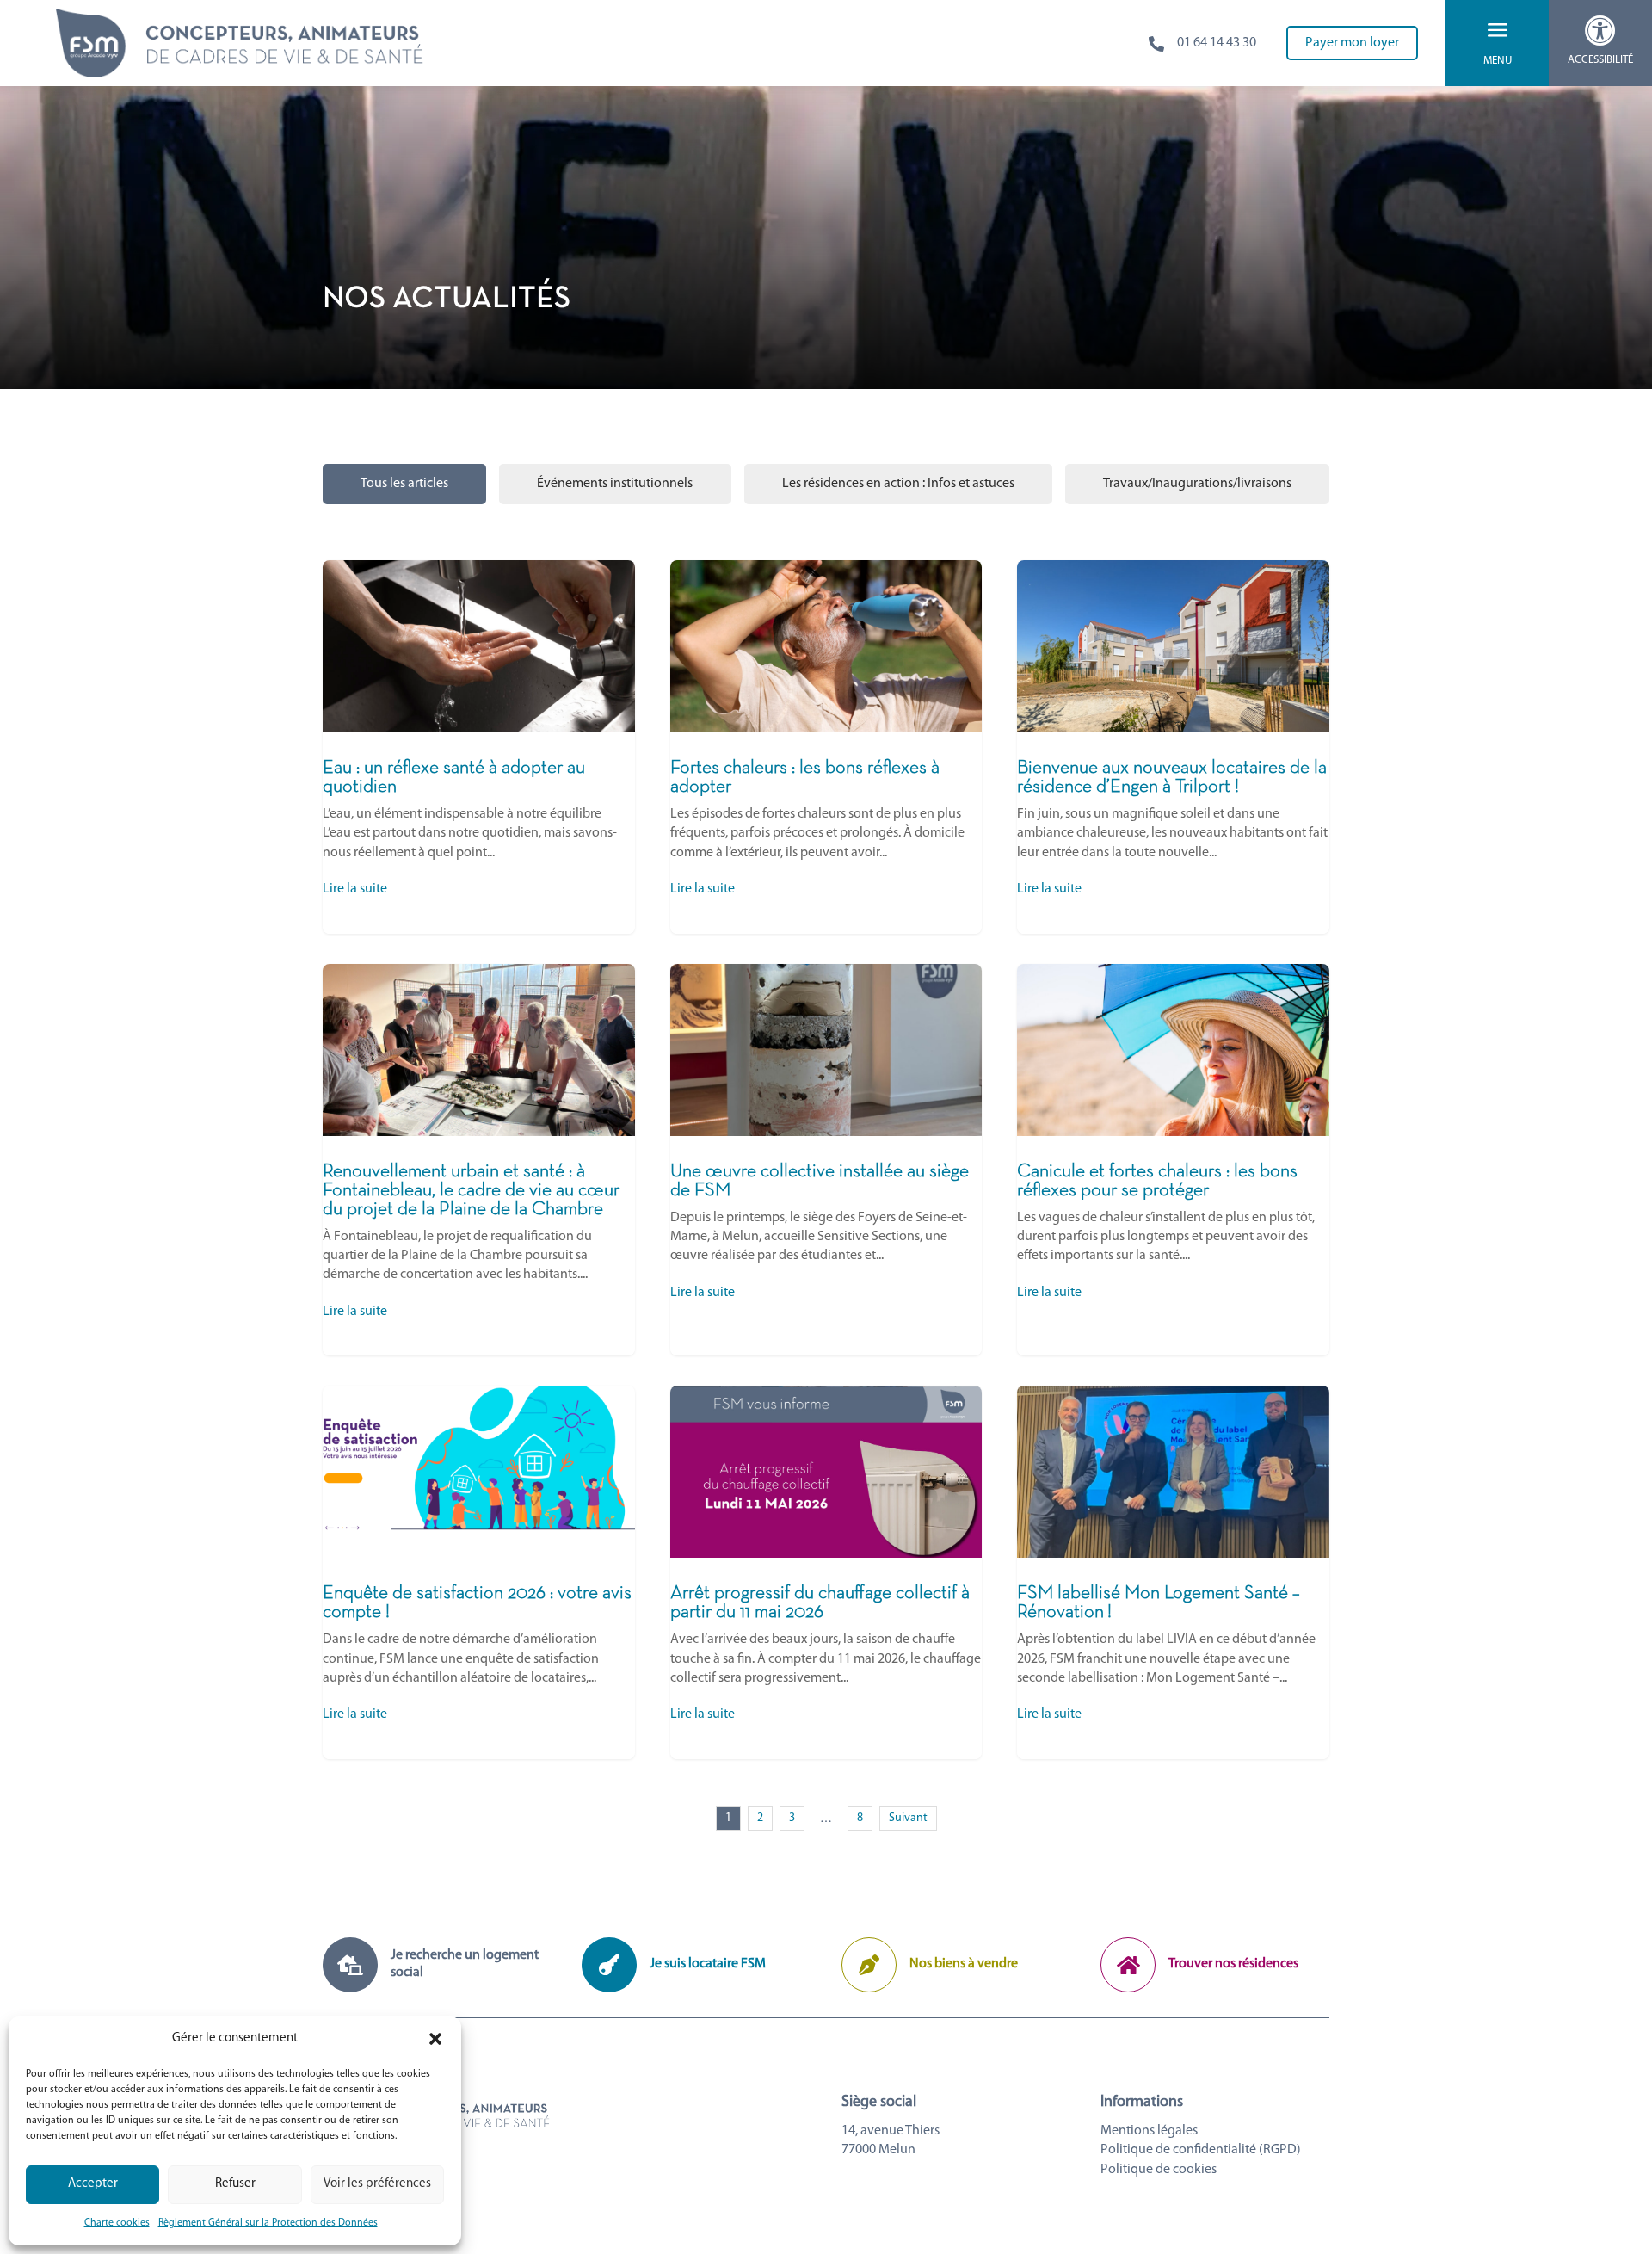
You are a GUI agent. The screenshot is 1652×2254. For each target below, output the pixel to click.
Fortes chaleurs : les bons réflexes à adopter (826, 747)
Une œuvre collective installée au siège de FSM (826, 1160)
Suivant (908, 1818)
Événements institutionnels (615, 484)
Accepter (93, 2184)
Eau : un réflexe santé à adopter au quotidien (479, 747)
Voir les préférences (377, 2184)
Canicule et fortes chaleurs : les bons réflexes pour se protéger (1173, 1160)
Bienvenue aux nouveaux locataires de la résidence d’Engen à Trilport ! (1173, 747)
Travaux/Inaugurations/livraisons (1197, 484)
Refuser (235, 2184)
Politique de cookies (1159, 2170)
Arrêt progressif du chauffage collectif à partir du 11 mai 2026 (826, 1572)
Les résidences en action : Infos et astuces (898, 484)
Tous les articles (404, 484)
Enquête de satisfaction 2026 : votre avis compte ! (479, 1572)
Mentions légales (1149, 2131)
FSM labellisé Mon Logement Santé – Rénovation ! (1173, 1572)
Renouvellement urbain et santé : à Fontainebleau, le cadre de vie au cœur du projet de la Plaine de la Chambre (479, 1160)
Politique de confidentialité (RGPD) (1201, 2150)
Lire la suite (355, 889)
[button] (435, 2039)
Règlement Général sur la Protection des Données (268, 2223)
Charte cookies (117, 2223)
